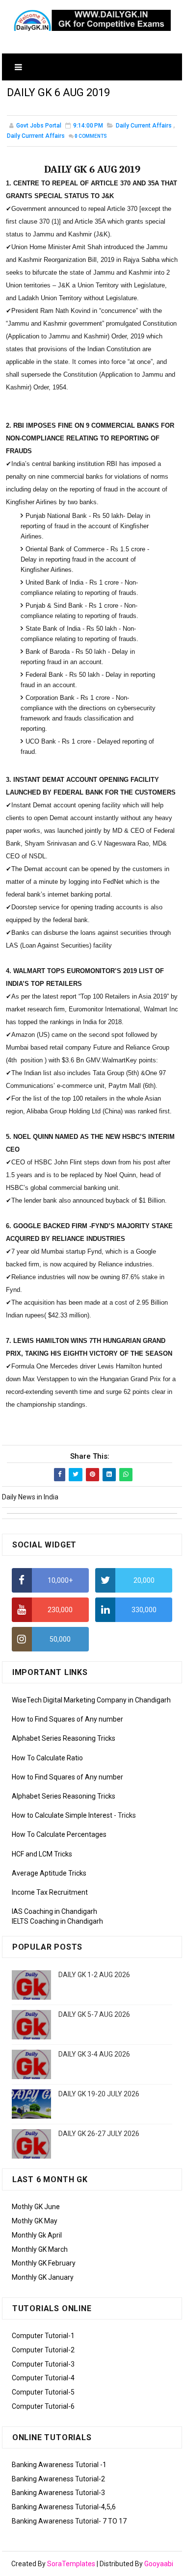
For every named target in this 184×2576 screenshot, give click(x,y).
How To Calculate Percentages (59, 1834)
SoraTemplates (71, 2564)
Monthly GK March (40, 2249)
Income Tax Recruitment (50, 1892)
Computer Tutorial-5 (43, 2392)
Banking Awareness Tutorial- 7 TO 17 (69, 2521)
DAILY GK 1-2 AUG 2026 (94, 1975)
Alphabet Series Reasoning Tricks (64, 1738)
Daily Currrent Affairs (36, 136)
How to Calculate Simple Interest (62, 1815)
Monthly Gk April (37, 2235)
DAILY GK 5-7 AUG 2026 (94, 2014)
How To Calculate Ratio (47, 1758)
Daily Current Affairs (144, 126)
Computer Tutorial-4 (43, 2378)
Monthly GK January (43, 2277)
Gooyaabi (159, 2564)
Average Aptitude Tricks (49, 1873)
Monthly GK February (44, 2263)
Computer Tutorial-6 (43, 2406)
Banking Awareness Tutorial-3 (58, 2493)
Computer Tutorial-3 (43, 2364)
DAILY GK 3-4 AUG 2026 (94, 2054)
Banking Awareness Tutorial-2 (58, 2479)
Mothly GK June (36, 2207)
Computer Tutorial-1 (43, 2336)
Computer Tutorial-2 (43, 2350)
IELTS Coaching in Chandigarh (57, 1921)
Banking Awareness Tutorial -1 (59, 2465)
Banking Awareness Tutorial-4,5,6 (64, 2507)
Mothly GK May (35, 2221)
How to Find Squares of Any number (67, 1719)
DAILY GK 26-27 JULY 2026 (99, 2134)
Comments (91, 136)
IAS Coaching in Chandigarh (54, 1911)
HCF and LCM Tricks (42, 1854)
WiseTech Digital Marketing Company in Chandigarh (91, 1700)
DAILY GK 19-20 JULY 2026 (99, 2094)
